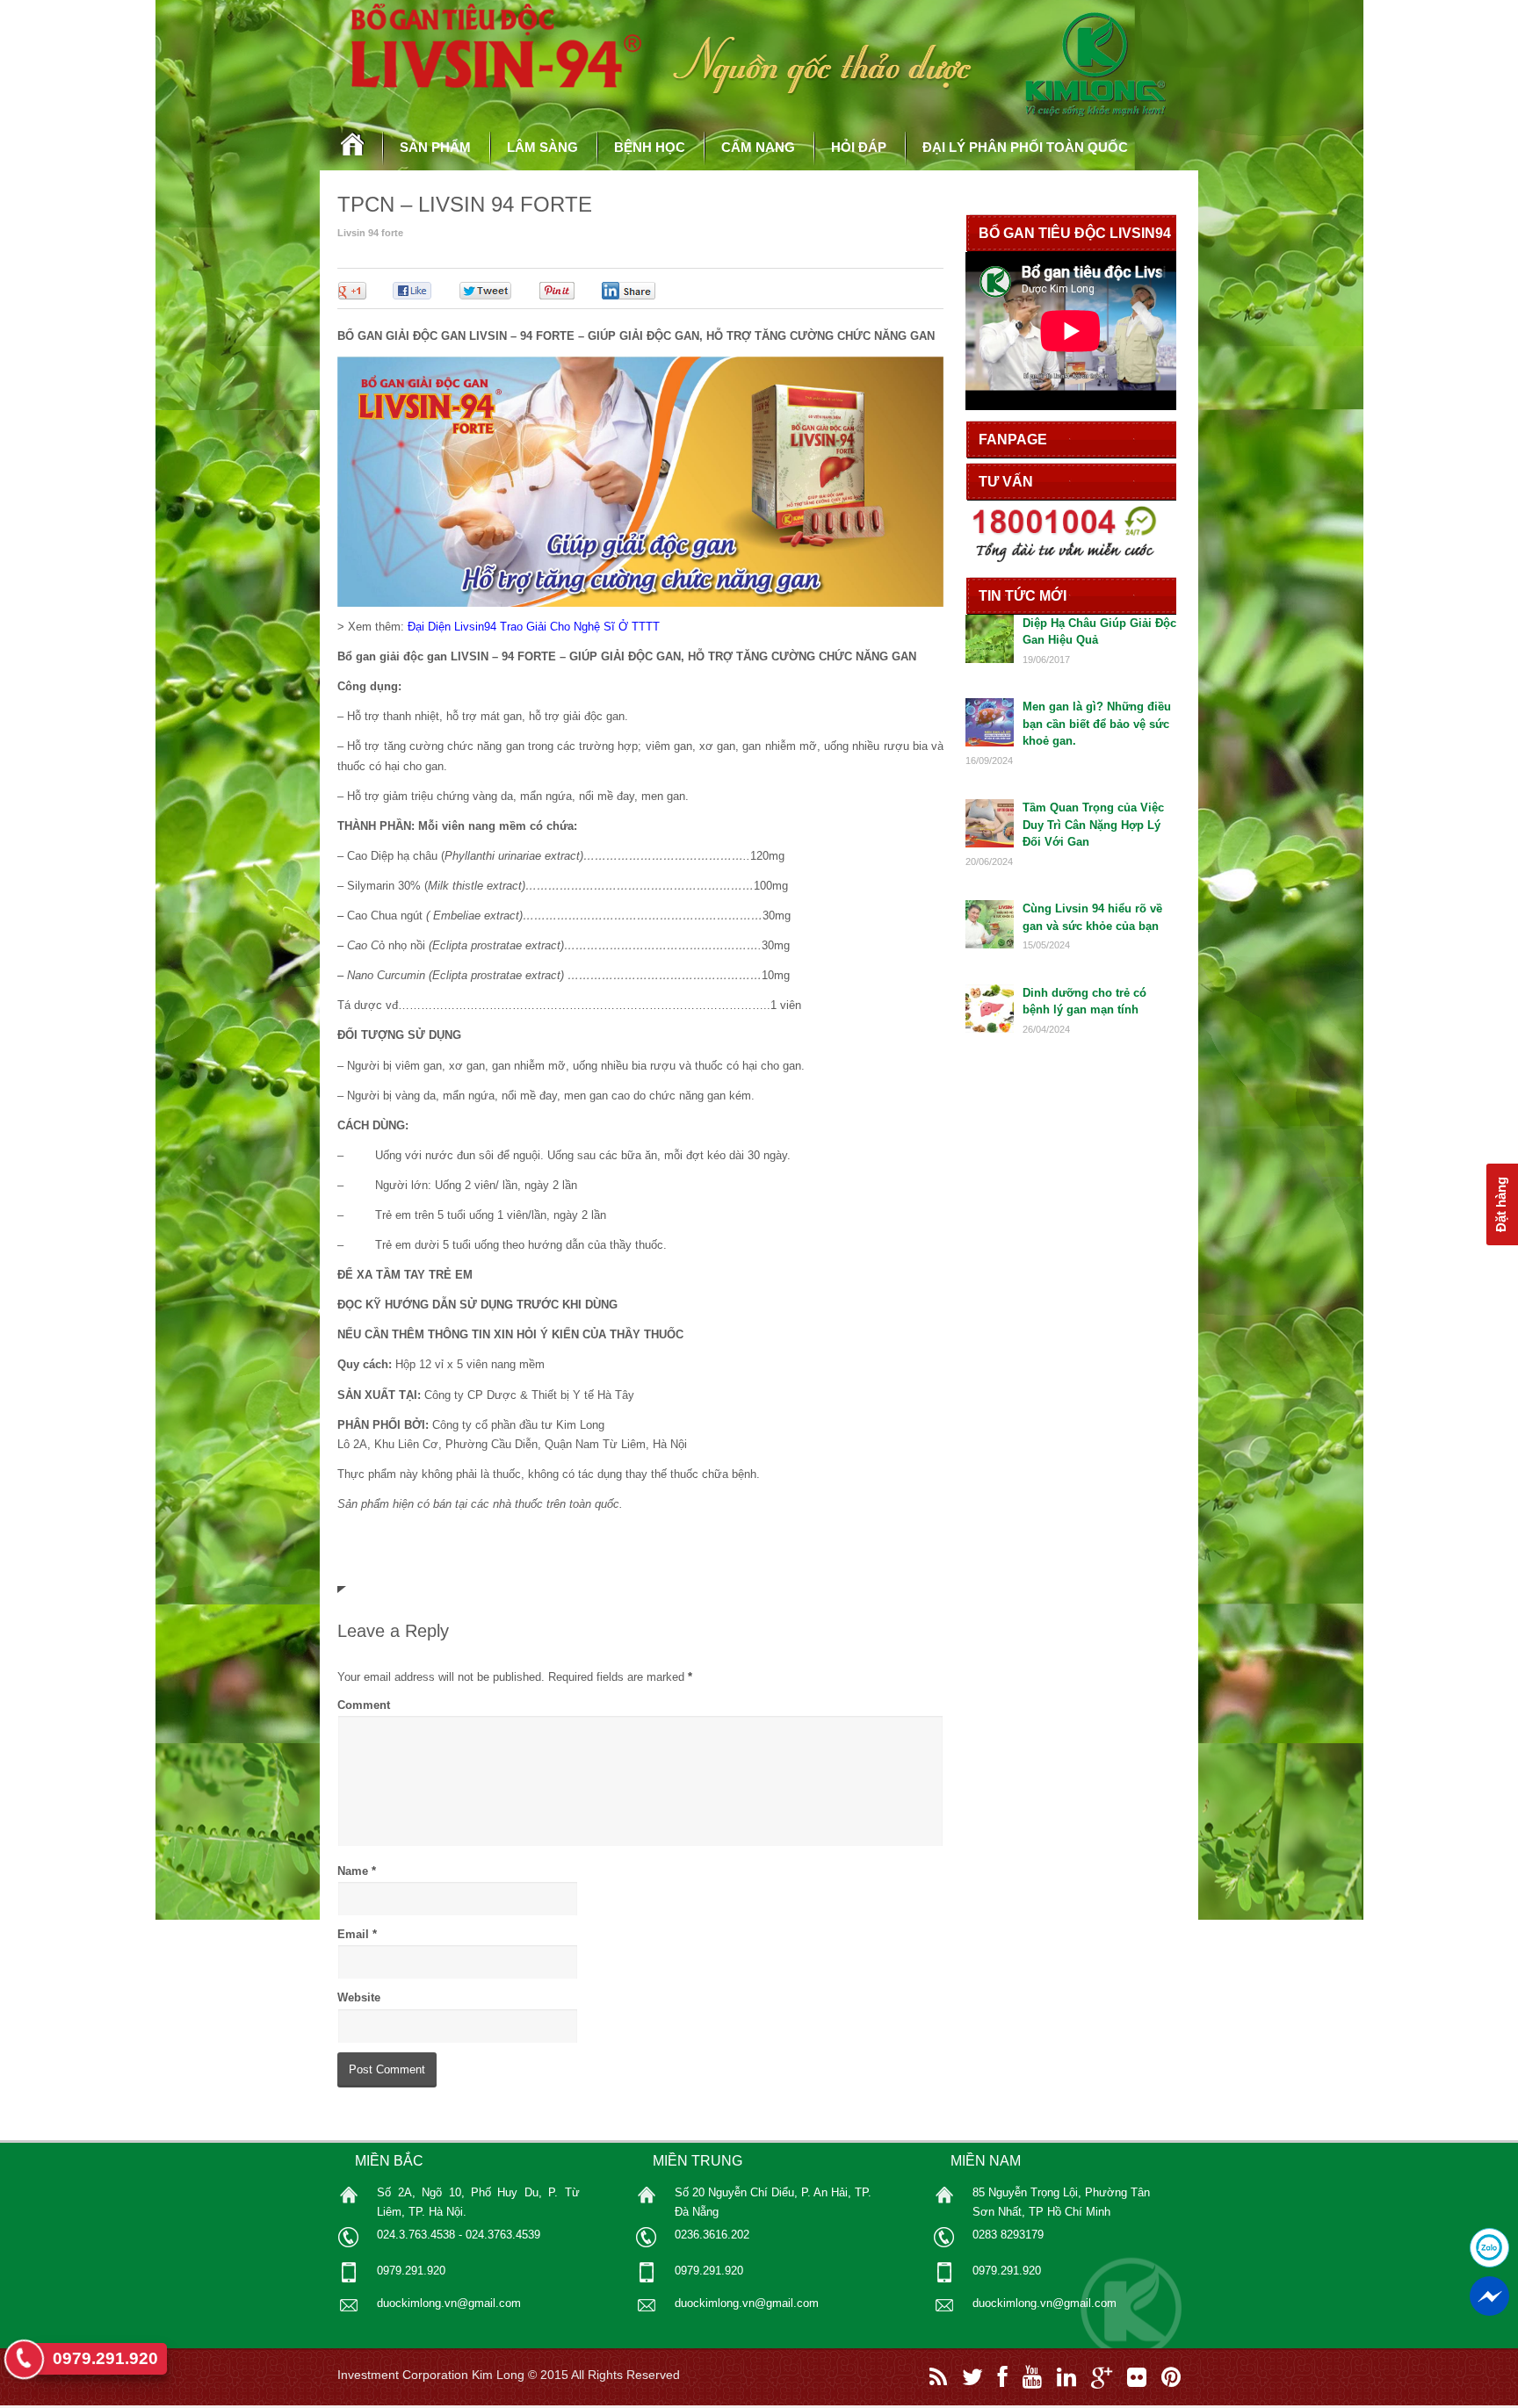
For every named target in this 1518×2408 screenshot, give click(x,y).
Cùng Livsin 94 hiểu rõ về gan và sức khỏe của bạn (1092, 917)
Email (353, 1934)
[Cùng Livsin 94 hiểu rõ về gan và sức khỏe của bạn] (990, 944)
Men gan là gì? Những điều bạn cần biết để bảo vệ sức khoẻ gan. (1097, 724)
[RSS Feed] (938, 2377)
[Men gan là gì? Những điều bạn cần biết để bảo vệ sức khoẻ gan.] (990, 743)
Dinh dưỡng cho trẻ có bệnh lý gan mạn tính (1084, 1002)
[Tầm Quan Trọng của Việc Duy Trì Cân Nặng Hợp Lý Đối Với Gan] (990, 844)
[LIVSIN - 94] (353, 157)
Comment (364, 1705)
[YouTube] (1032, 2377)
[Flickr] (1137, 2377)
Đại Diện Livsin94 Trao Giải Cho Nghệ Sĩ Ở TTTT (534, 627)
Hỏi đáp (859, 147)
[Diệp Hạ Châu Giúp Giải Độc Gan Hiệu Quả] (990, 659)
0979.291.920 (105, 2358)
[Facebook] (1003, 2377)
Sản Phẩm (435, 147)
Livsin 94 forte (370, 233)
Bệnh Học (650, 147)
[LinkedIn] (1066, 2377)
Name (353, 1871)
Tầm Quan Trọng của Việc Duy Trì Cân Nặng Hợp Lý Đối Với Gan (1093, 825)
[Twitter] (972, 2377)
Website (359, 1997)
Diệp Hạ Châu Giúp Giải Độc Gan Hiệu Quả (1099, 632)
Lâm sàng (542, 147)
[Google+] (1102, 2377)
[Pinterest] (1171, 2377)
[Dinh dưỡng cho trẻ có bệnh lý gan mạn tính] (990, 1029)
